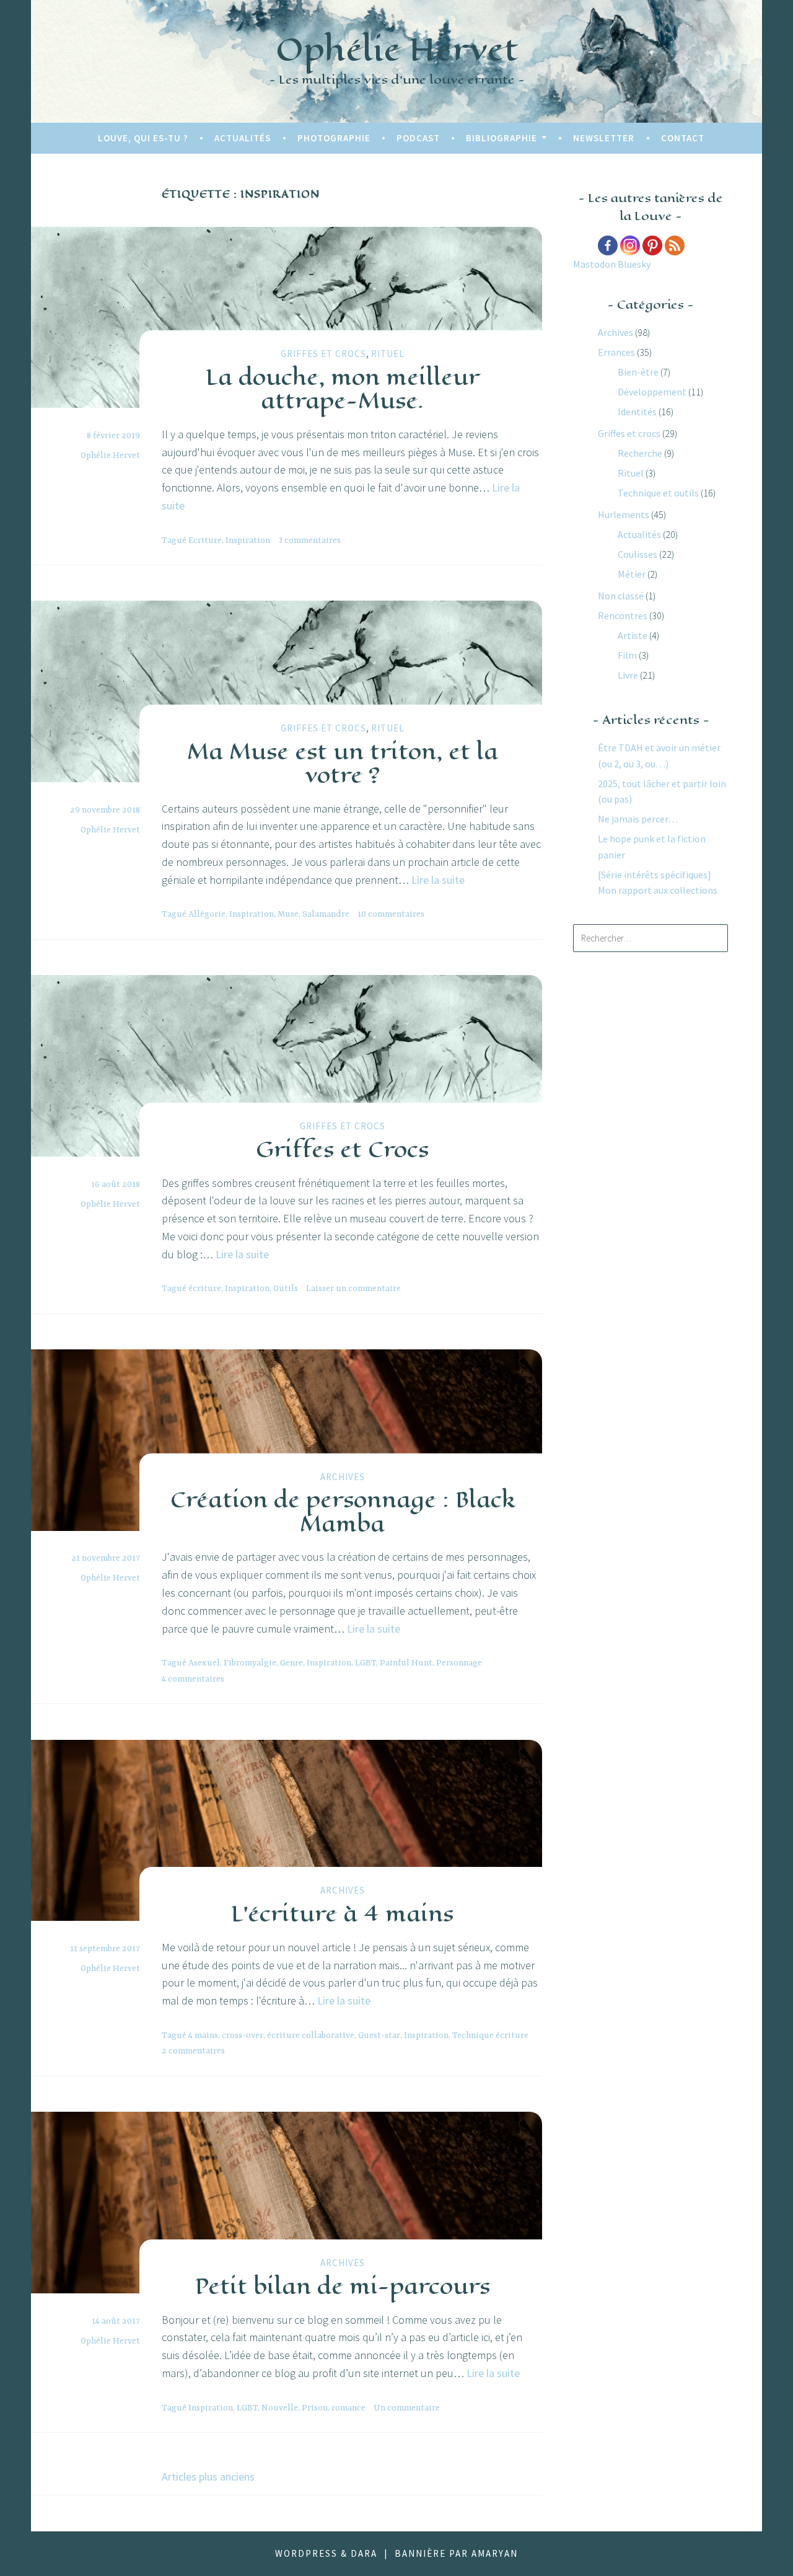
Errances (616, 352)
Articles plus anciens (208, 2477)
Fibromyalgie (250, 1663)
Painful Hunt (406, 1663)
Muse (288, 914)
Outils (286, 1289)
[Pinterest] (652, 245)
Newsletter (604, 138)
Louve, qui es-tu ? (143, 138)
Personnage (459, 1663)
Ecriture (205, 540)
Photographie (334, 138)
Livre (628, 675)
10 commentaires (391, 914)
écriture (205, 1289)
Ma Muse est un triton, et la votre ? (343, 762)
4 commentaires (193, 1679)
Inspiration (248, 540)
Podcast (418, 138)
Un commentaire (407, 2408)
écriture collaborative (311, 2036)
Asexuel (204, 1663)
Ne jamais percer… (638, 819)
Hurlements (624, 514)
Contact (683, 138)
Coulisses (637, 554)
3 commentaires (309, 540)
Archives (343, 1477)
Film (627, 655)
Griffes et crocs (323, 354)
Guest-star (379, 2036)
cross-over (243, 2036)
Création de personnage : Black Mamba (343, 1511)
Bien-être (638, 372)
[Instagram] (630, 245)
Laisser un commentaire (353, 1289)
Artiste (633, 635)
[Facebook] (608, 245)
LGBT (366, 1663)
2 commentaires (193, 2051)
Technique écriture (490, 2036)
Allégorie (207, 914)
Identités (637, 412)
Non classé (621, 596)
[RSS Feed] (675, 245)
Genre (291, 1663)
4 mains (203, 2036)
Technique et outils (658, 493)
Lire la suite (438, 880)
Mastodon (594, 264)
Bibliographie (502, 138)
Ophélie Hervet (397, 49)
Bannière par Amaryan (456, 2553)
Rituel (388, 354)
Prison (315, 2408)
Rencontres (623, 615)
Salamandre (326, 914)
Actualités (243, 138)
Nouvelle (280, 2408)
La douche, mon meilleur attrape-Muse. (343, 388)
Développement (652, 392)
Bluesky (634, 264)
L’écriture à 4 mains (342, 1913)
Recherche (640, 453)
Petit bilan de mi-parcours (342, 2286)
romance (348, 2408)
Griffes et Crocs (342, 1149)
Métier (632, 574)
